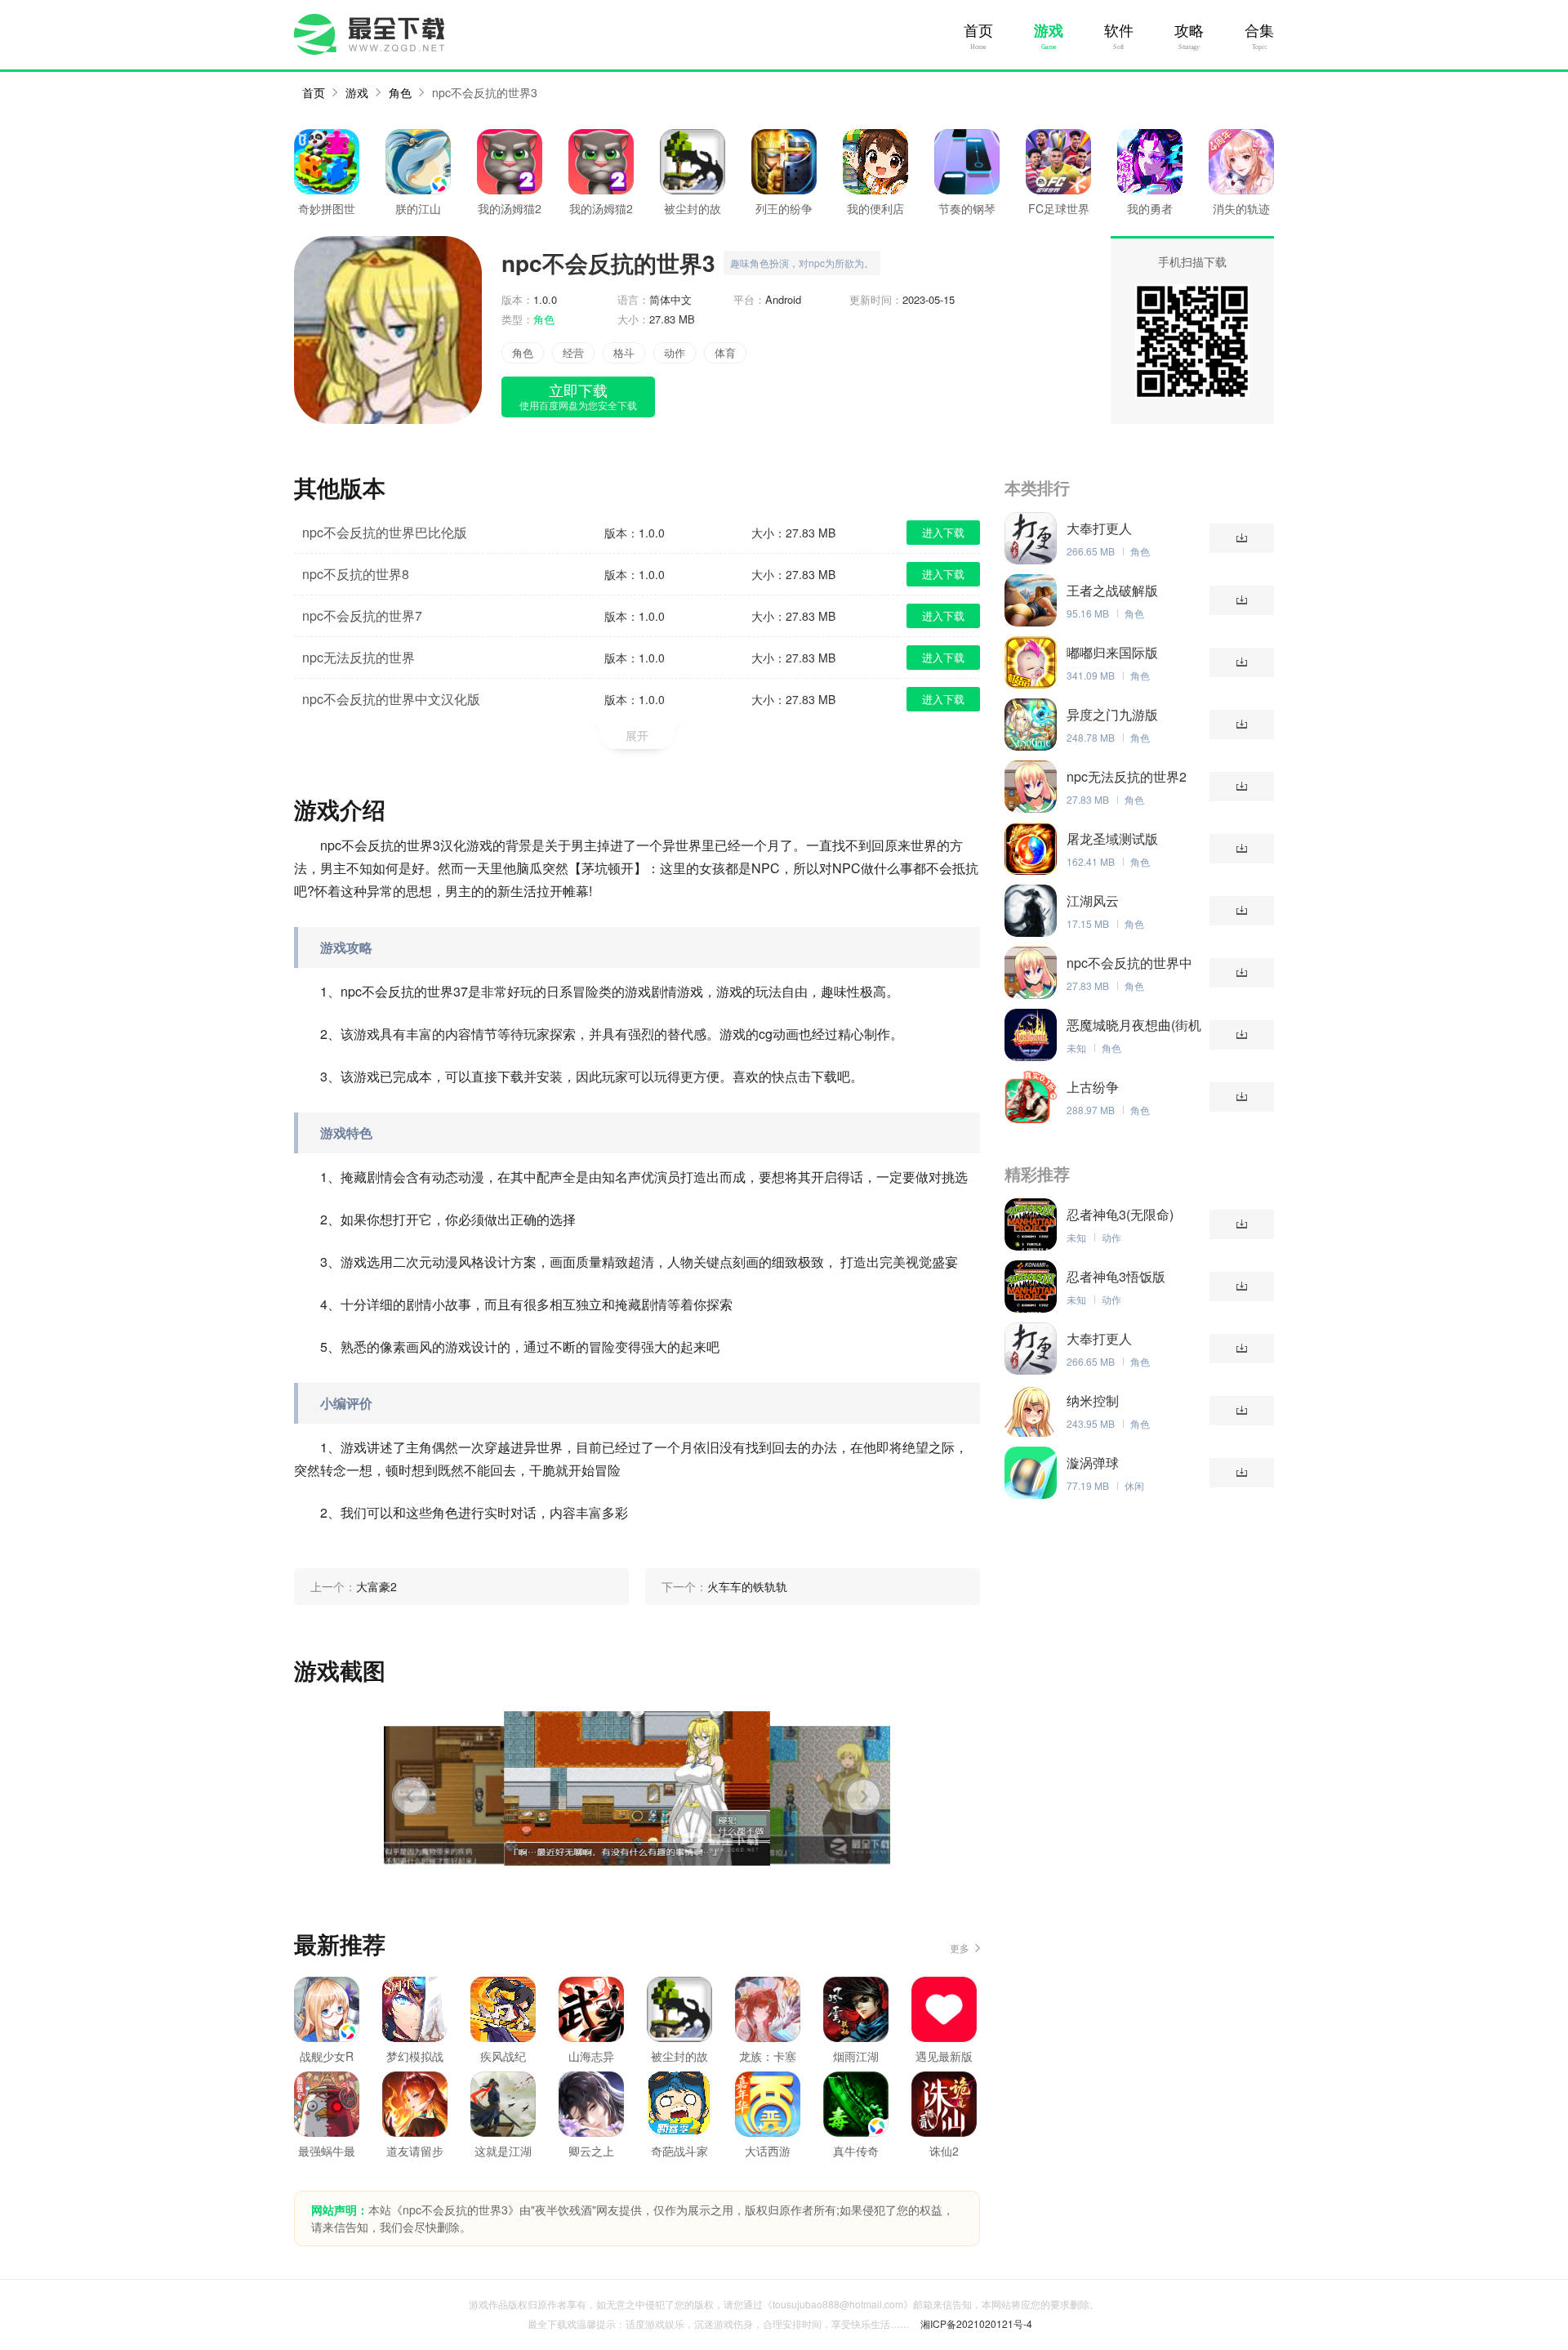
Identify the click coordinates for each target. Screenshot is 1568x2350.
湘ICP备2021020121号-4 (976, 2323)
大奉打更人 (1099, 528)
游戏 (1049, 31)
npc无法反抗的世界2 (1127, 777)
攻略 (1189, 31)
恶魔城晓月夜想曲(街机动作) (1134, 1025)
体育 (725, 352)
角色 (400, 92)
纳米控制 (1093, 1401)
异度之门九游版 (1112, 715)
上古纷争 (1093, 1087)
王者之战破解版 (1112, 591)
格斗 (624, 352)
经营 (573, 352)
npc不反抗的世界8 (356, 574)
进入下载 (943, 532)
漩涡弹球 (1093, 1463)
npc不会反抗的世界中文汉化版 (391, 699)
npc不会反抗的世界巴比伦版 (385, 532)
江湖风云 (1093, 901)
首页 (978, 31)
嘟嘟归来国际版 (1112, 653)
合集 (1259, 31)
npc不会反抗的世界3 (485, 92)
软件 (1119, 31)
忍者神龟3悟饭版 (1116, 1277)
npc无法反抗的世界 (359, 657)
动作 (675, 352)
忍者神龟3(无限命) (1120, 1215)
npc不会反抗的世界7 (362, 615)
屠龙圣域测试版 (1112, 839)
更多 (960, 1948)
